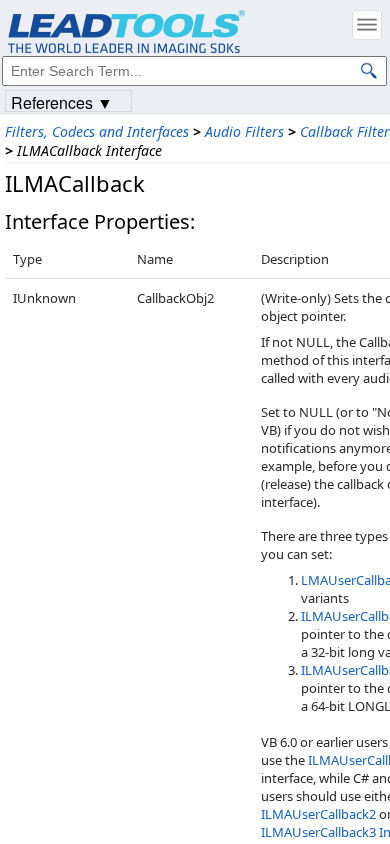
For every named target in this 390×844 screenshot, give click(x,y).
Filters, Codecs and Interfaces (97, 131)
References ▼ (62, 101)
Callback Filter (345, 131)
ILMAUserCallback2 (318, 814)
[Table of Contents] (367, 25)
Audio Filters (244, 131)
